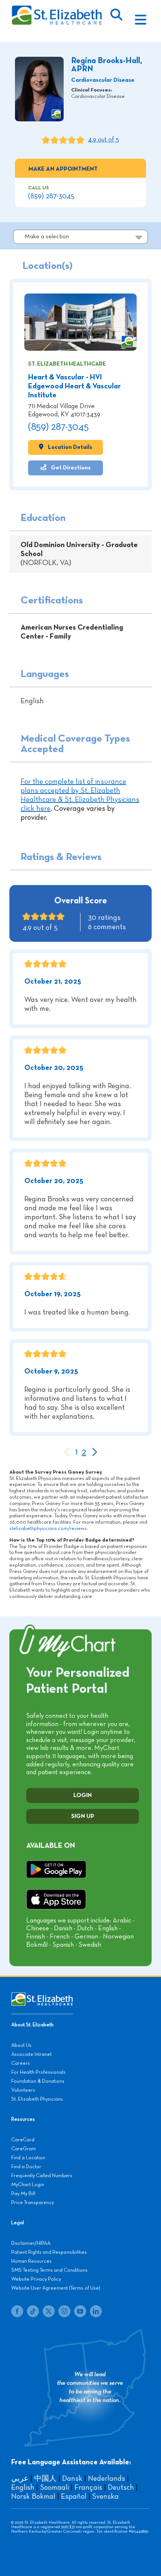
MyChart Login (28, 2185)
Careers (21, 2063)
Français (88, 2487)
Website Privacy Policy (36, 2279)
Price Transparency (33, 2203)
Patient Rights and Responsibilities (49, 2252)
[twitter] (49, 2311)
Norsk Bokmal (33, 2496)
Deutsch (121, 2487)
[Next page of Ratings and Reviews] (94, 1453)
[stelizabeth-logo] (57, 9)
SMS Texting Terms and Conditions (49, 2270)
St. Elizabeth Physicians (37, 2099)
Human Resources (31, 2261)
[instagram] (64, 2311)
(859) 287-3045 (51, 196)
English (23, 2487)
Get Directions (70, 468)
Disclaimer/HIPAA (31, 2243)
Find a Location (28, 2158)
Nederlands (107, 2479)
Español (74, 2496)
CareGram (24, 2149)
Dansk (72, 2479)
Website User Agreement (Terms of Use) (56, 2288)
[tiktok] (33, 2311)
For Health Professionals (38, 2072)
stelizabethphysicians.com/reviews (48, 1528)
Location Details (69, 447)
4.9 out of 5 (104, 140)
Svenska (105, 2496)
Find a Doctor (26, 2167)
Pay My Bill (23, 2194)
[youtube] (80, 2311)
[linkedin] (96, 2311)
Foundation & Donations (38, 2081)
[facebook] (17, 2311)
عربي (20, 2479)
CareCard (23, 2140)
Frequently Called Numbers (42, 2176)
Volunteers (23, 2090)
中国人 (45, 2479)
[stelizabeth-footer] (42, 1996)
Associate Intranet (31, 2054)
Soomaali (54, 2487)
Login (83, 1796)
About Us (21, 2045)
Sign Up (83, 1816)
